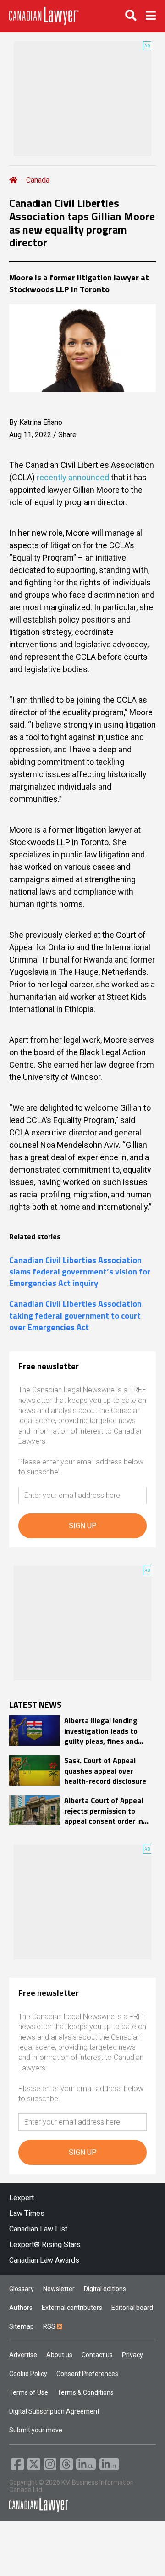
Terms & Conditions (85, 2392)
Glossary (22, 2289)
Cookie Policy (28, 2374)
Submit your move (36, 2430)
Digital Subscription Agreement (54, 2411)
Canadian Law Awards (44, 2260)
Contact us (97, 2355)
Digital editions (105, 2289)
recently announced (73, 477)
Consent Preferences (87, 2374)
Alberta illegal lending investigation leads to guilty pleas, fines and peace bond (101, 1731)
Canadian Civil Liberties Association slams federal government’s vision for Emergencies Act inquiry (80, 1272)
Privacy (132, 2355)
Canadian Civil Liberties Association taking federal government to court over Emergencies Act (75, 1315)
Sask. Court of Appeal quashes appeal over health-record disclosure (105, 1771)
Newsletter (59, 2289)
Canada (38, 180)
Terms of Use (29, 2392)
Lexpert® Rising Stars (45, 2245)
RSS (50, 2326)
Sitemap (22, 2326)
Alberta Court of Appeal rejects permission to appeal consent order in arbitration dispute (104, 1811)
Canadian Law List (38, 2229)
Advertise (23, 2355)
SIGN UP (83, 1526)
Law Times (27, 2213)
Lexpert (22, 2198)
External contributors (72, 2308)
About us (59, 2355)
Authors (21, 2308)
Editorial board (132, 2308)
